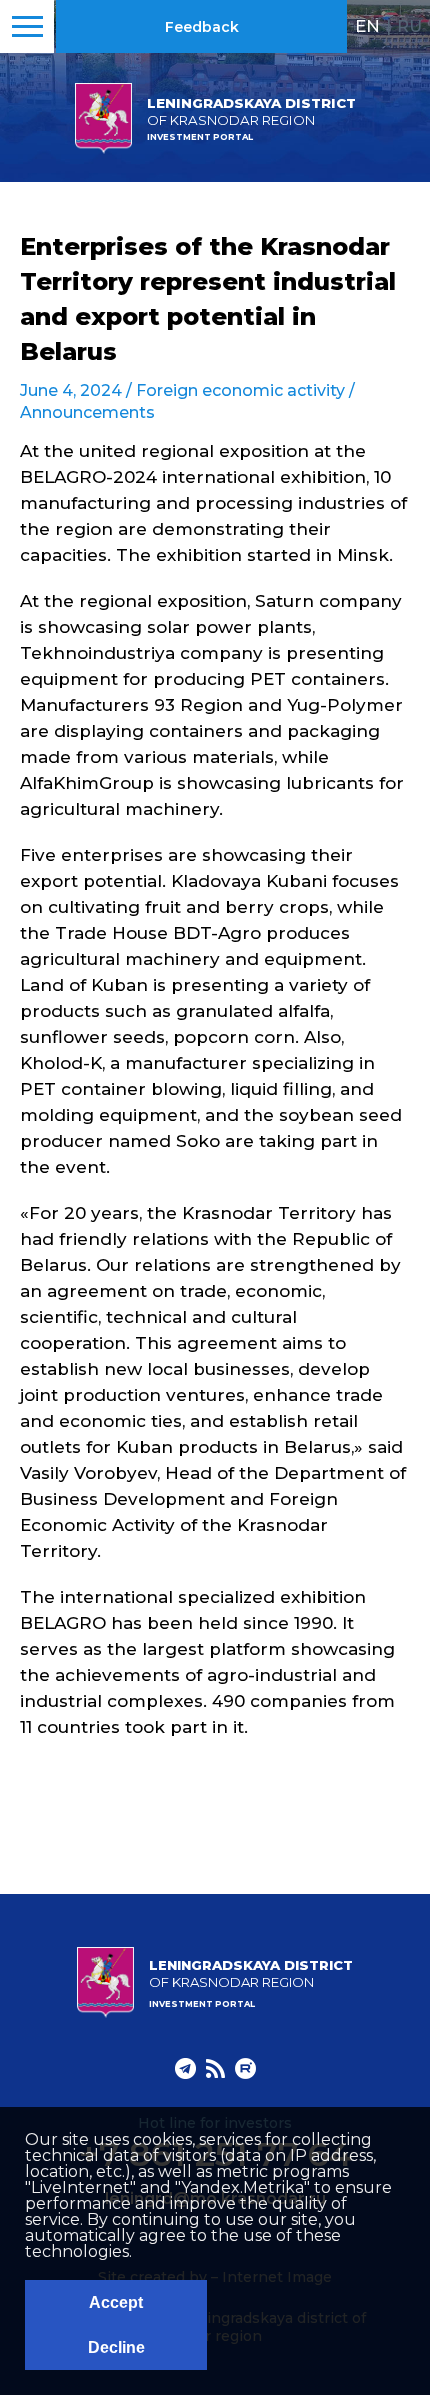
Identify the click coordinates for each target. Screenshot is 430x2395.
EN (367, 26)
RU (409, 26)
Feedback (202, 27)
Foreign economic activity (240, 390)
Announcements (87, 412)
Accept (116, 2302)
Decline (116, 2347)
